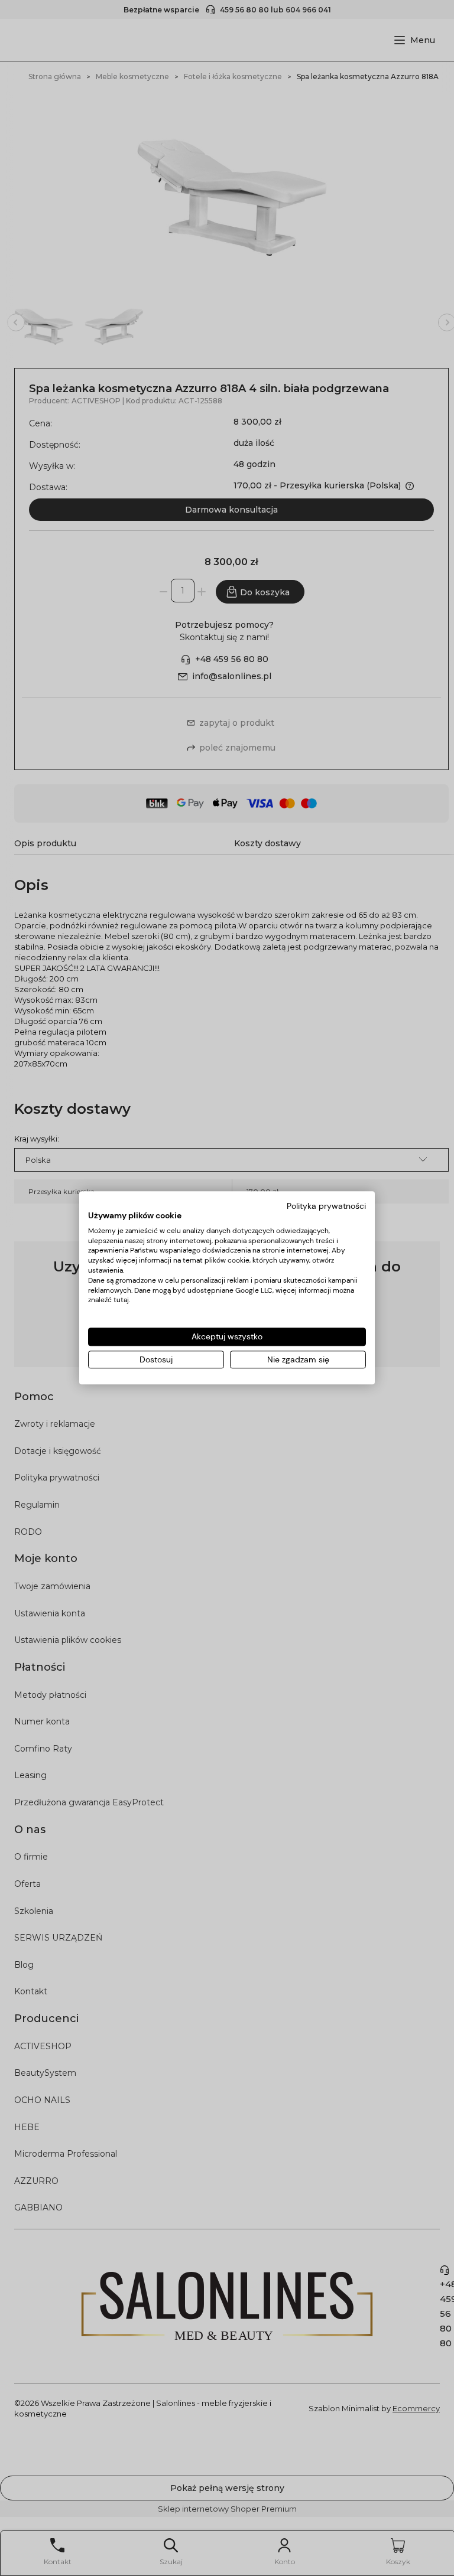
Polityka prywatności (326, 1206)
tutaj (121, 1300)
